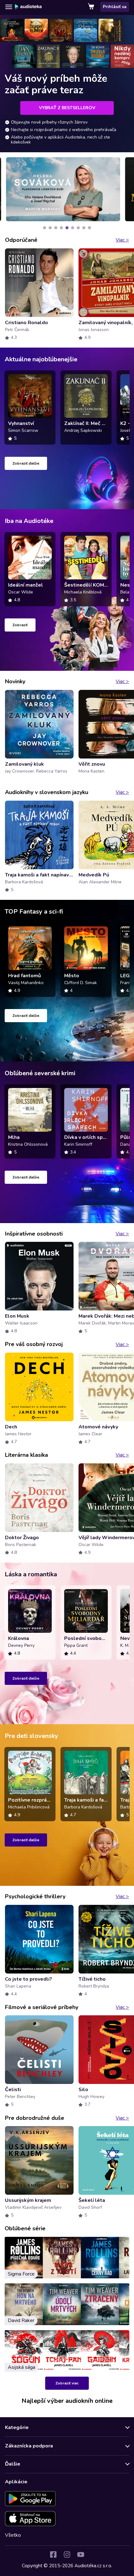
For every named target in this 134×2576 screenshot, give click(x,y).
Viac (122, 240)
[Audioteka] (28, 7)
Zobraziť (20, 625)
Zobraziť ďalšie (26, 463)
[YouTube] (81, 2554)
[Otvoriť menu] (9, 7)
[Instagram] (67, 2554)
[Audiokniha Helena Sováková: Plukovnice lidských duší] (62, 189)
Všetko (13, 2535)
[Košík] (92, 7)
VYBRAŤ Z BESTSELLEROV (67, 108)
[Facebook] (53, 2554)
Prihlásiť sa (115, 7)
